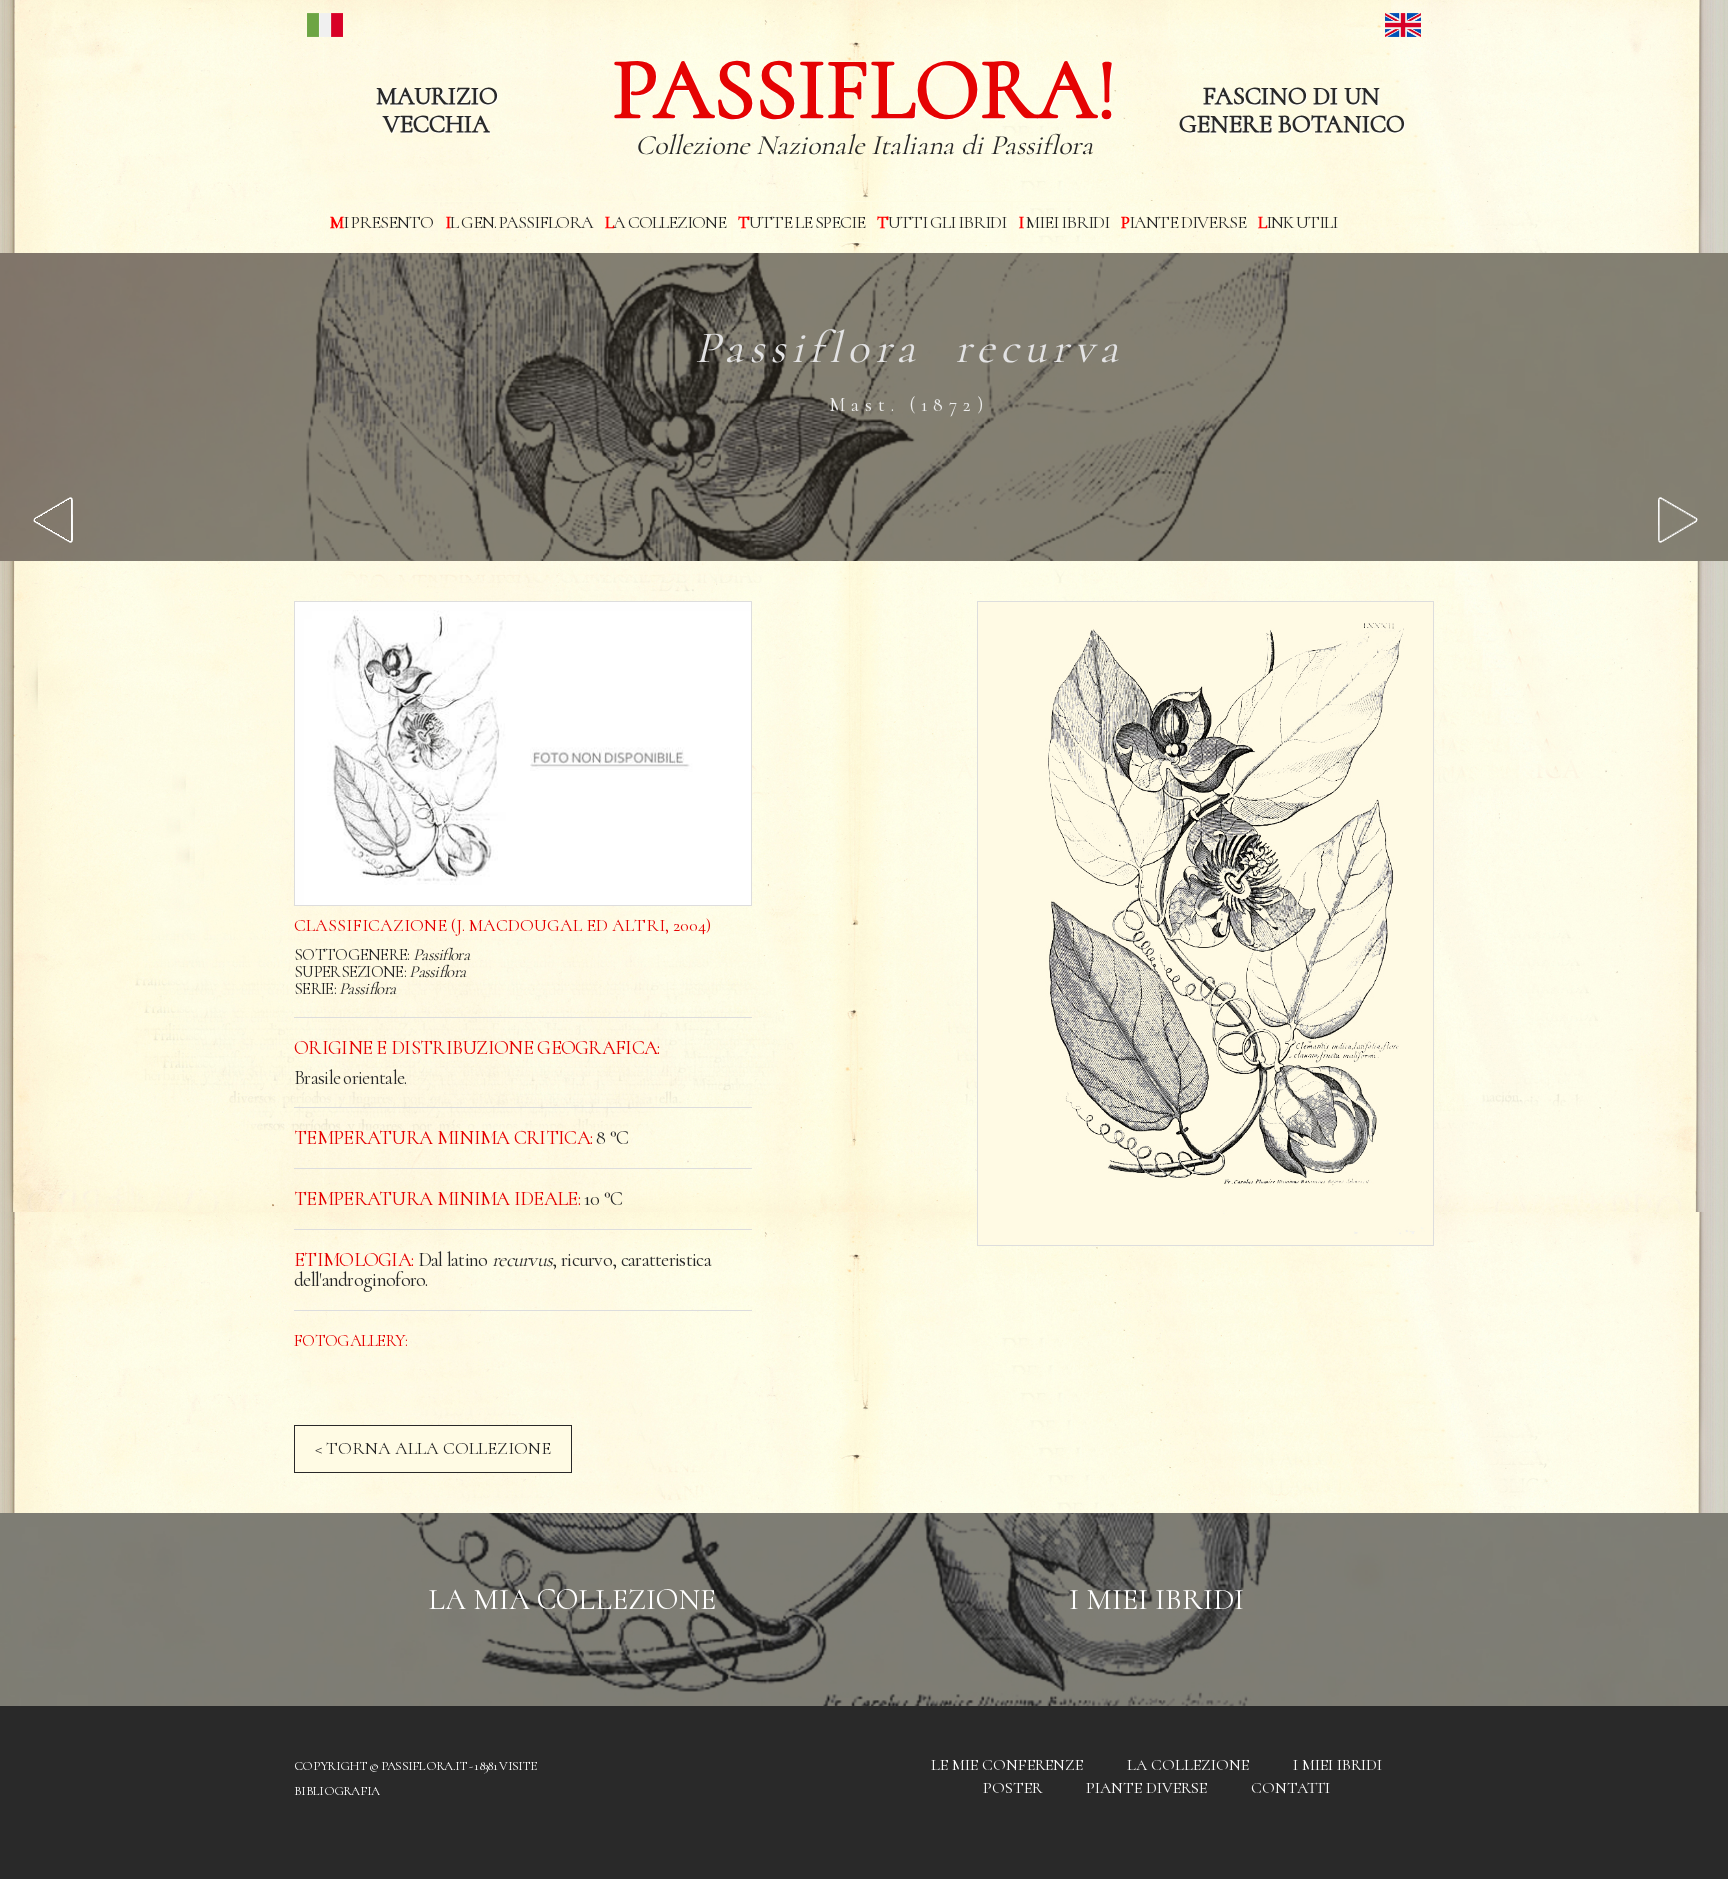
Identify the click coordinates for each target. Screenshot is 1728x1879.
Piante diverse (1183, 222)
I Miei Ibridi (1156, 1599)
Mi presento (381, 222)
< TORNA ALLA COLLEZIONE (433, 1448)
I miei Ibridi (1063, 222)
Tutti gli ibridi (941, 222)
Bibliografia (337, 1791)
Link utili (1297, 222)
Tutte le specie (801, 222)
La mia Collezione (572, 1599)
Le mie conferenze (1007, 1765)
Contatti (1290, 1788)
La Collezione (665, 222)
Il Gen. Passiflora (519, 222)
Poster (1012, 1788)
